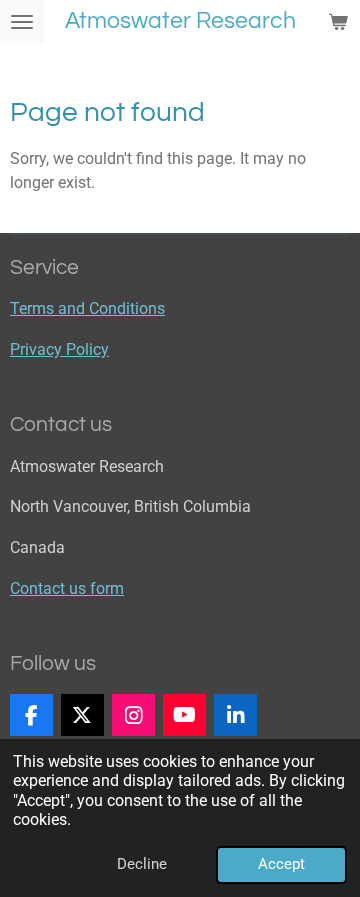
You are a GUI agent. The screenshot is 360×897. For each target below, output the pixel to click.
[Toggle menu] (22, 21)
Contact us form (67, 588)
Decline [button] (142, 864)
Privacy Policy (59, 349)
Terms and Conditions (87, 308)
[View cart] (338, 21)
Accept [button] (281, 864)
